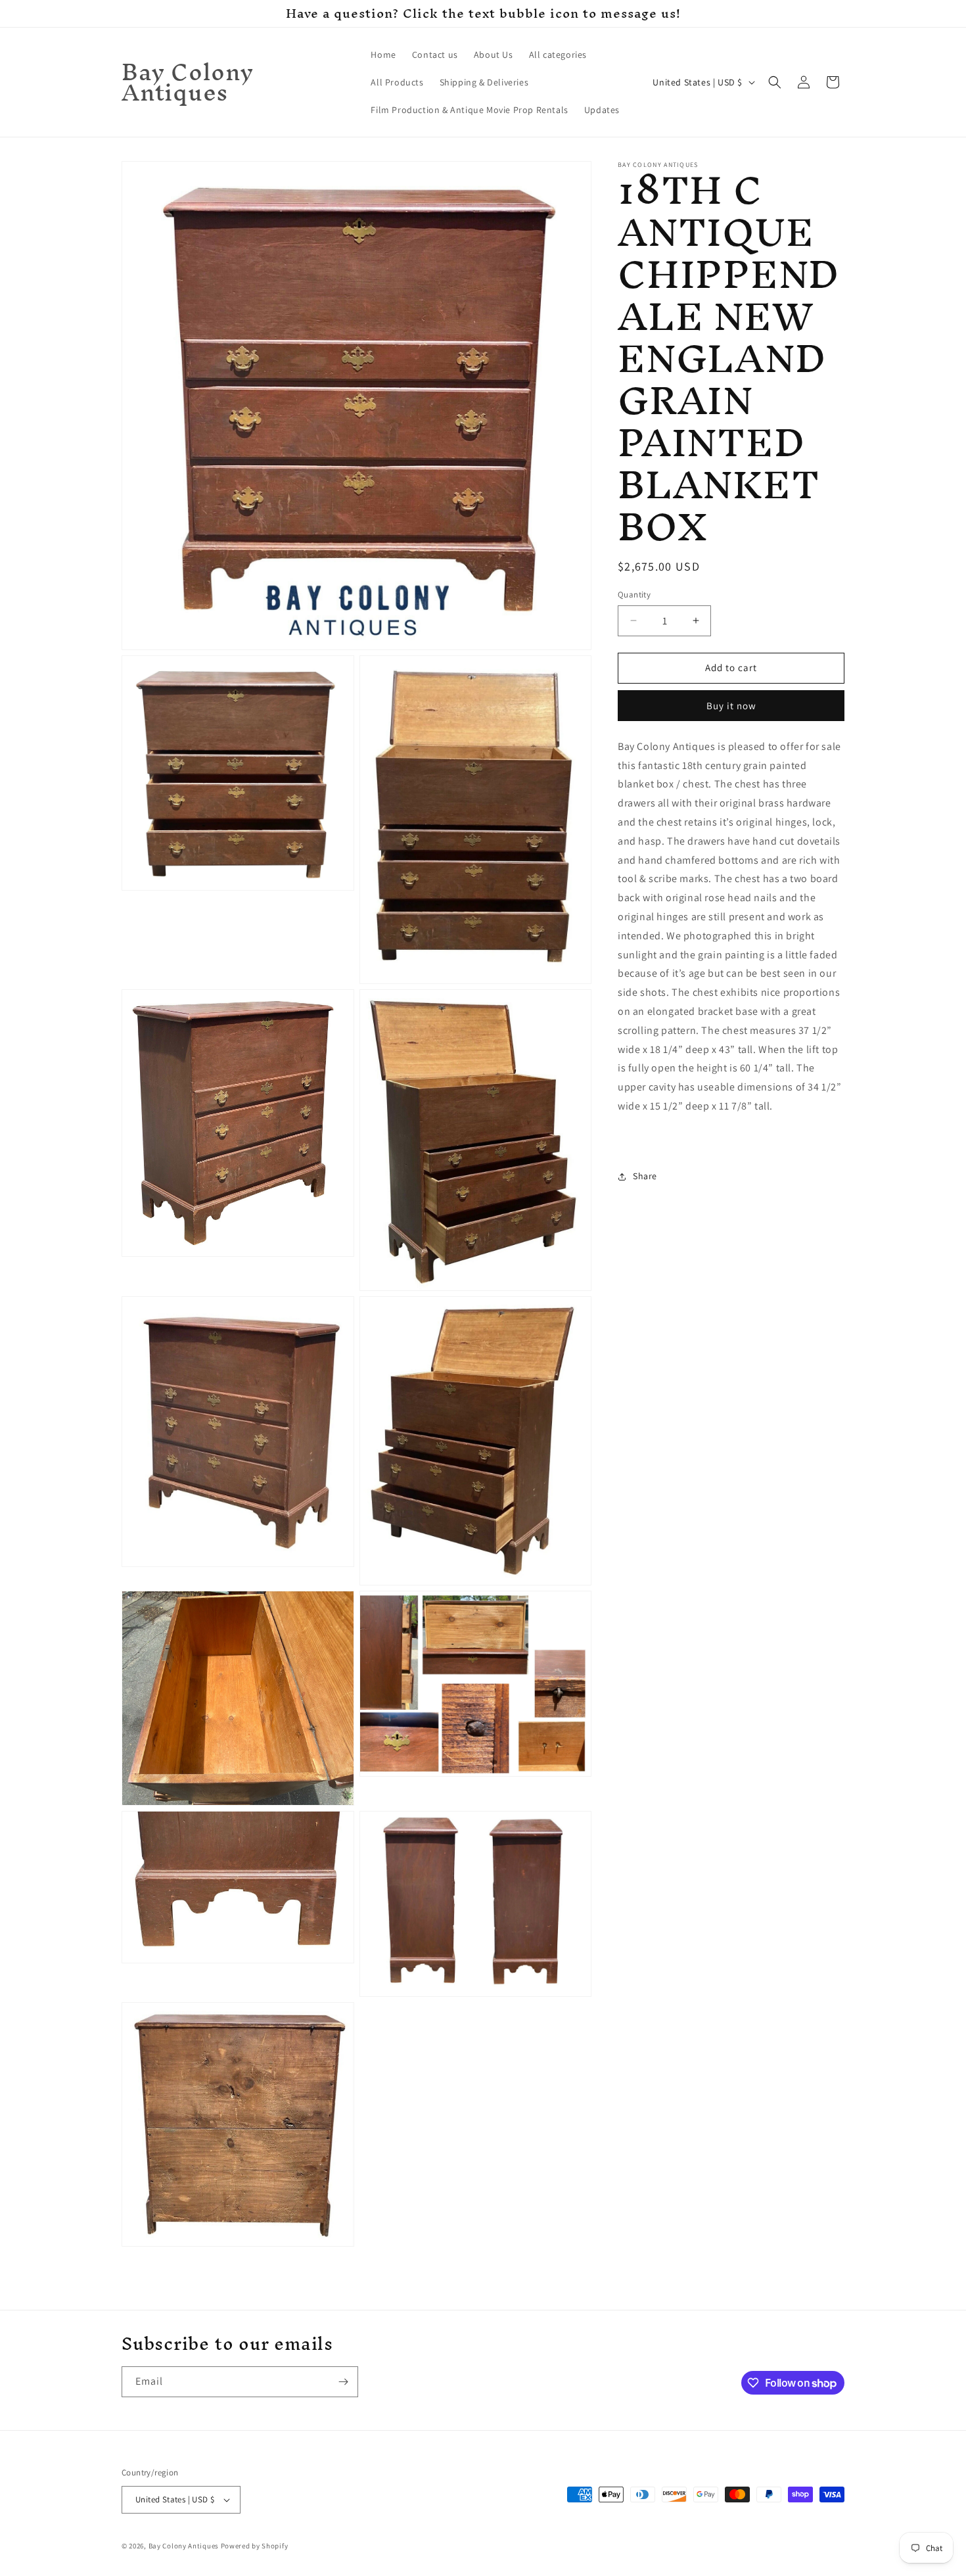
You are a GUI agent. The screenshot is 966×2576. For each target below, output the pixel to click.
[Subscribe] (343, 2382)
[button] (775, 82)
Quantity (634, 595)
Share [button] (645, 1176)
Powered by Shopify (255, 2546)
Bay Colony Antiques (184, 2546)
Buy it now (731, 706)
